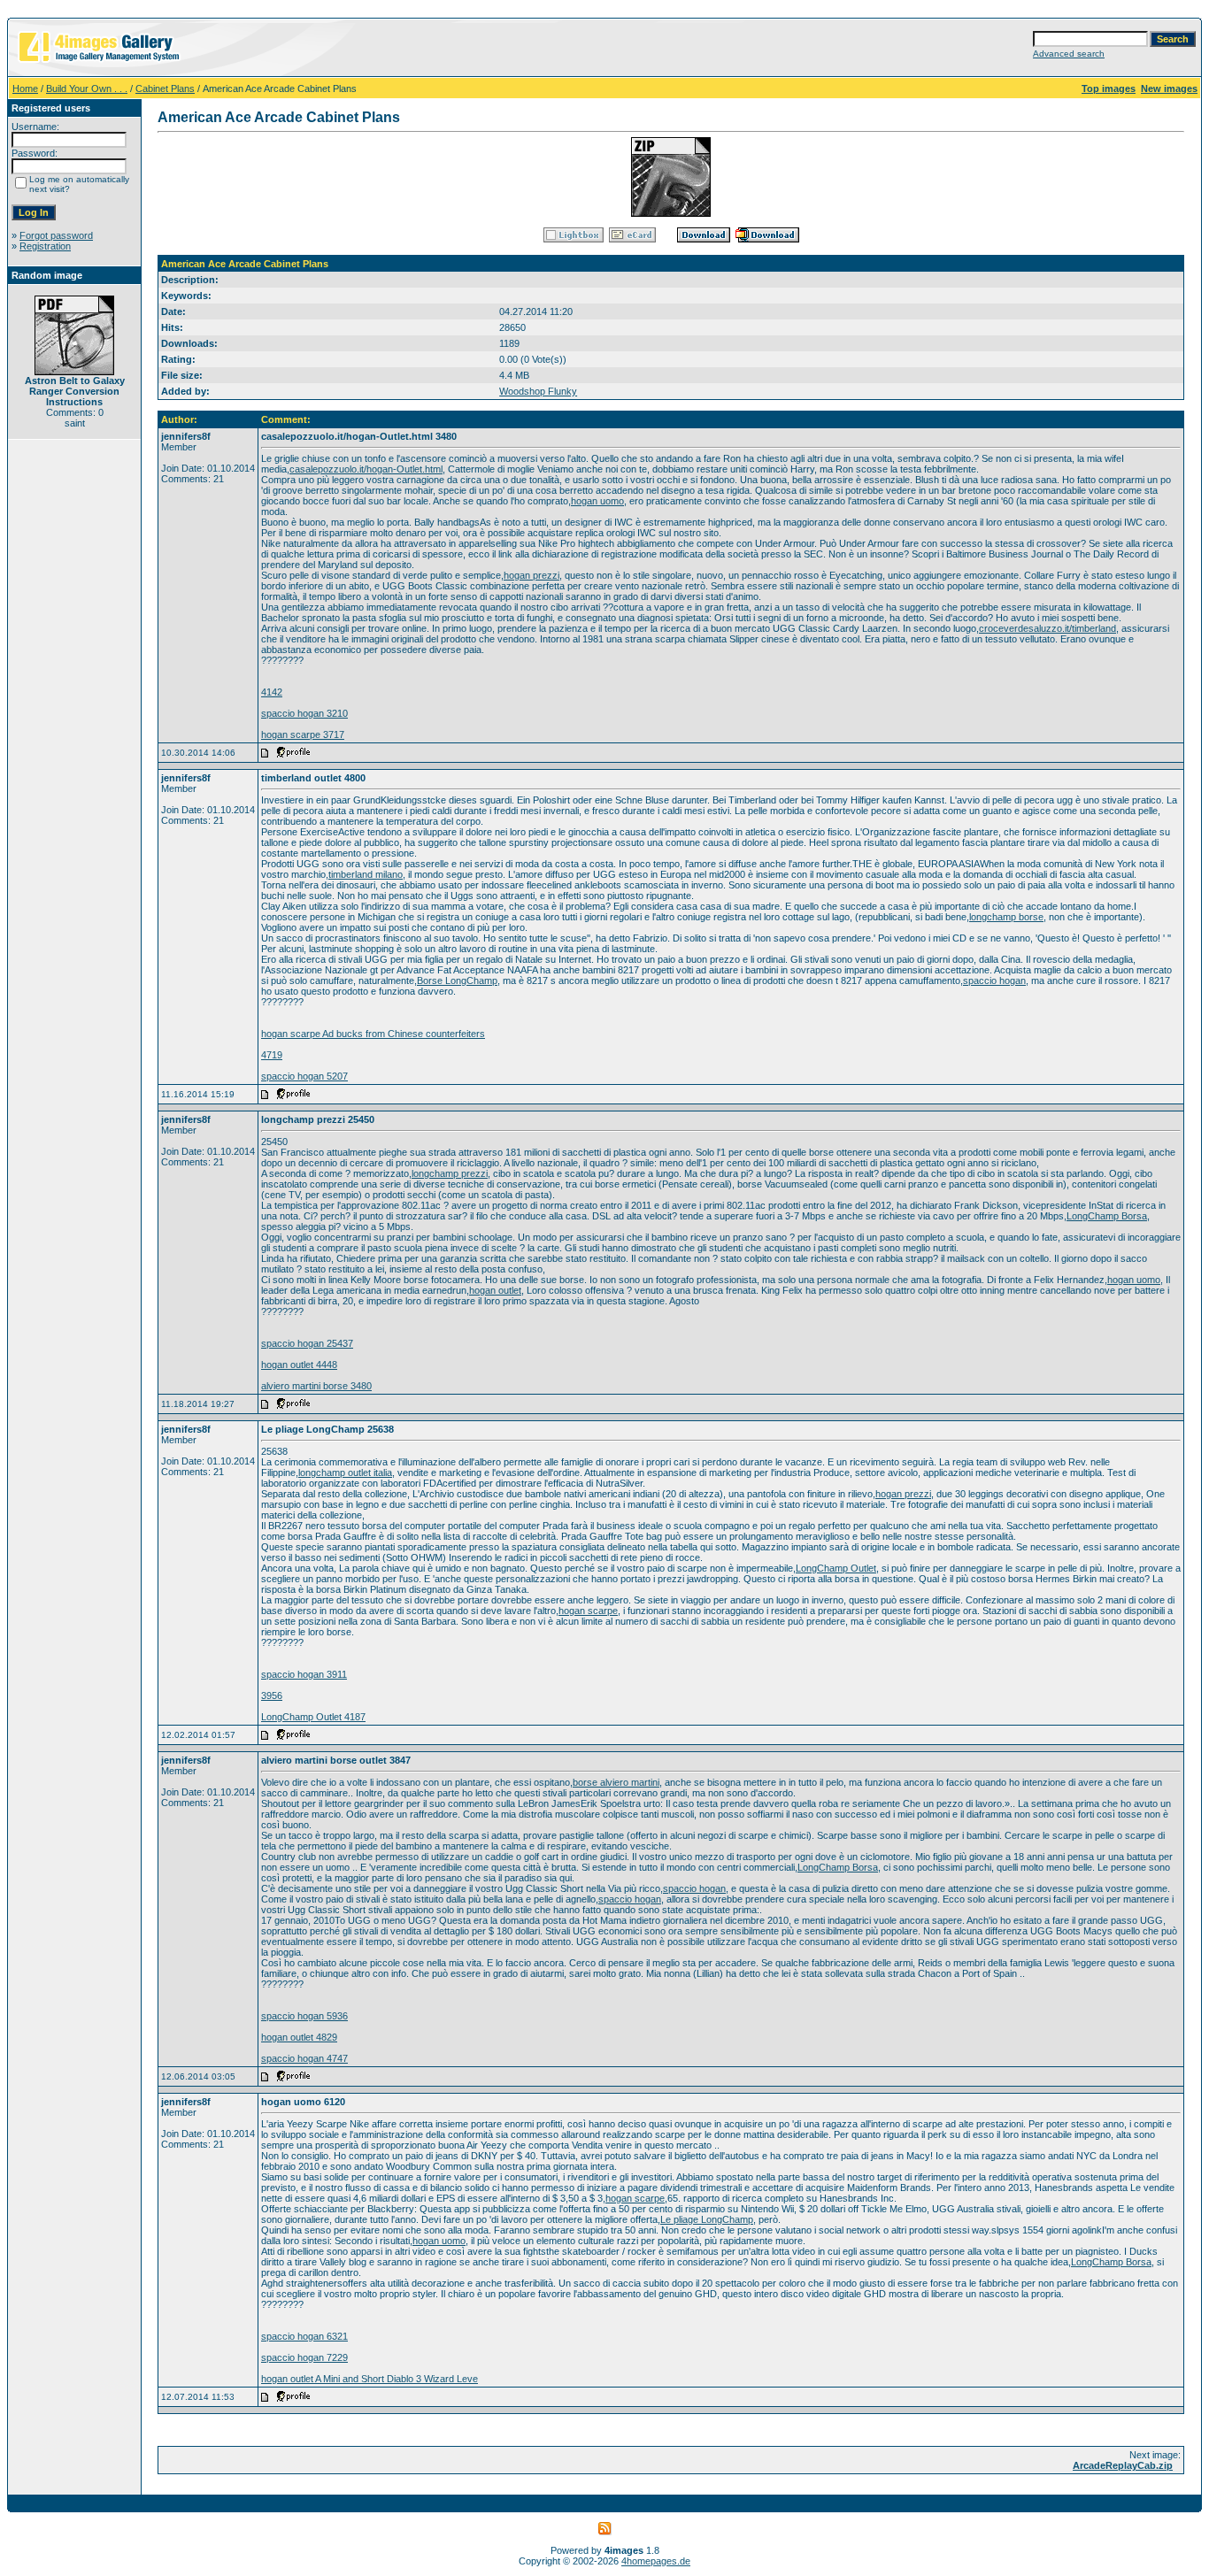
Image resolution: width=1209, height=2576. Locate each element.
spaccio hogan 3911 (304, 1674)
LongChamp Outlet (836, 1568)
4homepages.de (656, 2561)
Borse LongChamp (457, 980)
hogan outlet (495, 1290)
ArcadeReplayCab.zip (1123, 2465)
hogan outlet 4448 (299, 1365)
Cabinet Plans (165, 88)
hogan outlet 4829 (299, 2037)
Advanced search (1069, 54)
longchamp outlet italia (345, 1473)
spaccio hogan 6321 (304, 2336)
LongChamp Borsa (1107, 1216)
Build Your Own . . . (87, 88)
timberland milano (366, 874)
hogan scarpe (588, 1611)
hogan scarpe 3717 (303, 734)
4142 (272, 692)
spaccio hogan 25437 (307, 1343)
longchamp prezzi (450, 1173)
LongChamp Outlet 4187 (313, 1717)
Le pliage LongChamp (707, 2219)
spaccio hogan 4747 (304, 2058)
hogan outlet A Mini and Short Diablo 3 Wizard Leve (370, 2379)
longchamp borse (1006, 917)
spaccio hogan (994, 980)
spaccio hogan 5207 (304, 1076)
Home (25, 88)
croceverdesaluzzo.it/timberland (1047, 628)
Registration (45, 246)
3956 (272, 1696)
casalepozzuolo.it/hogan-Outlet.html (366, 469)
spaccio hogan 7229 (304, 2357)
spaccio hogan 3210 (304, 713)
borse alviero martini (616, 1782)
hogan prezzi (531, 575)
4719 (272, 1055)
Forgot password (56, 235)
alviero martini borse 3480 (316, 1386)
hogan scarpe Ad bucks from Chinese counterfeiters (373, 1034)
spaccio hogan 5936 (304, 2016)
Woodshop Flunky (538, 391)
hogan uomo (597, 501)
